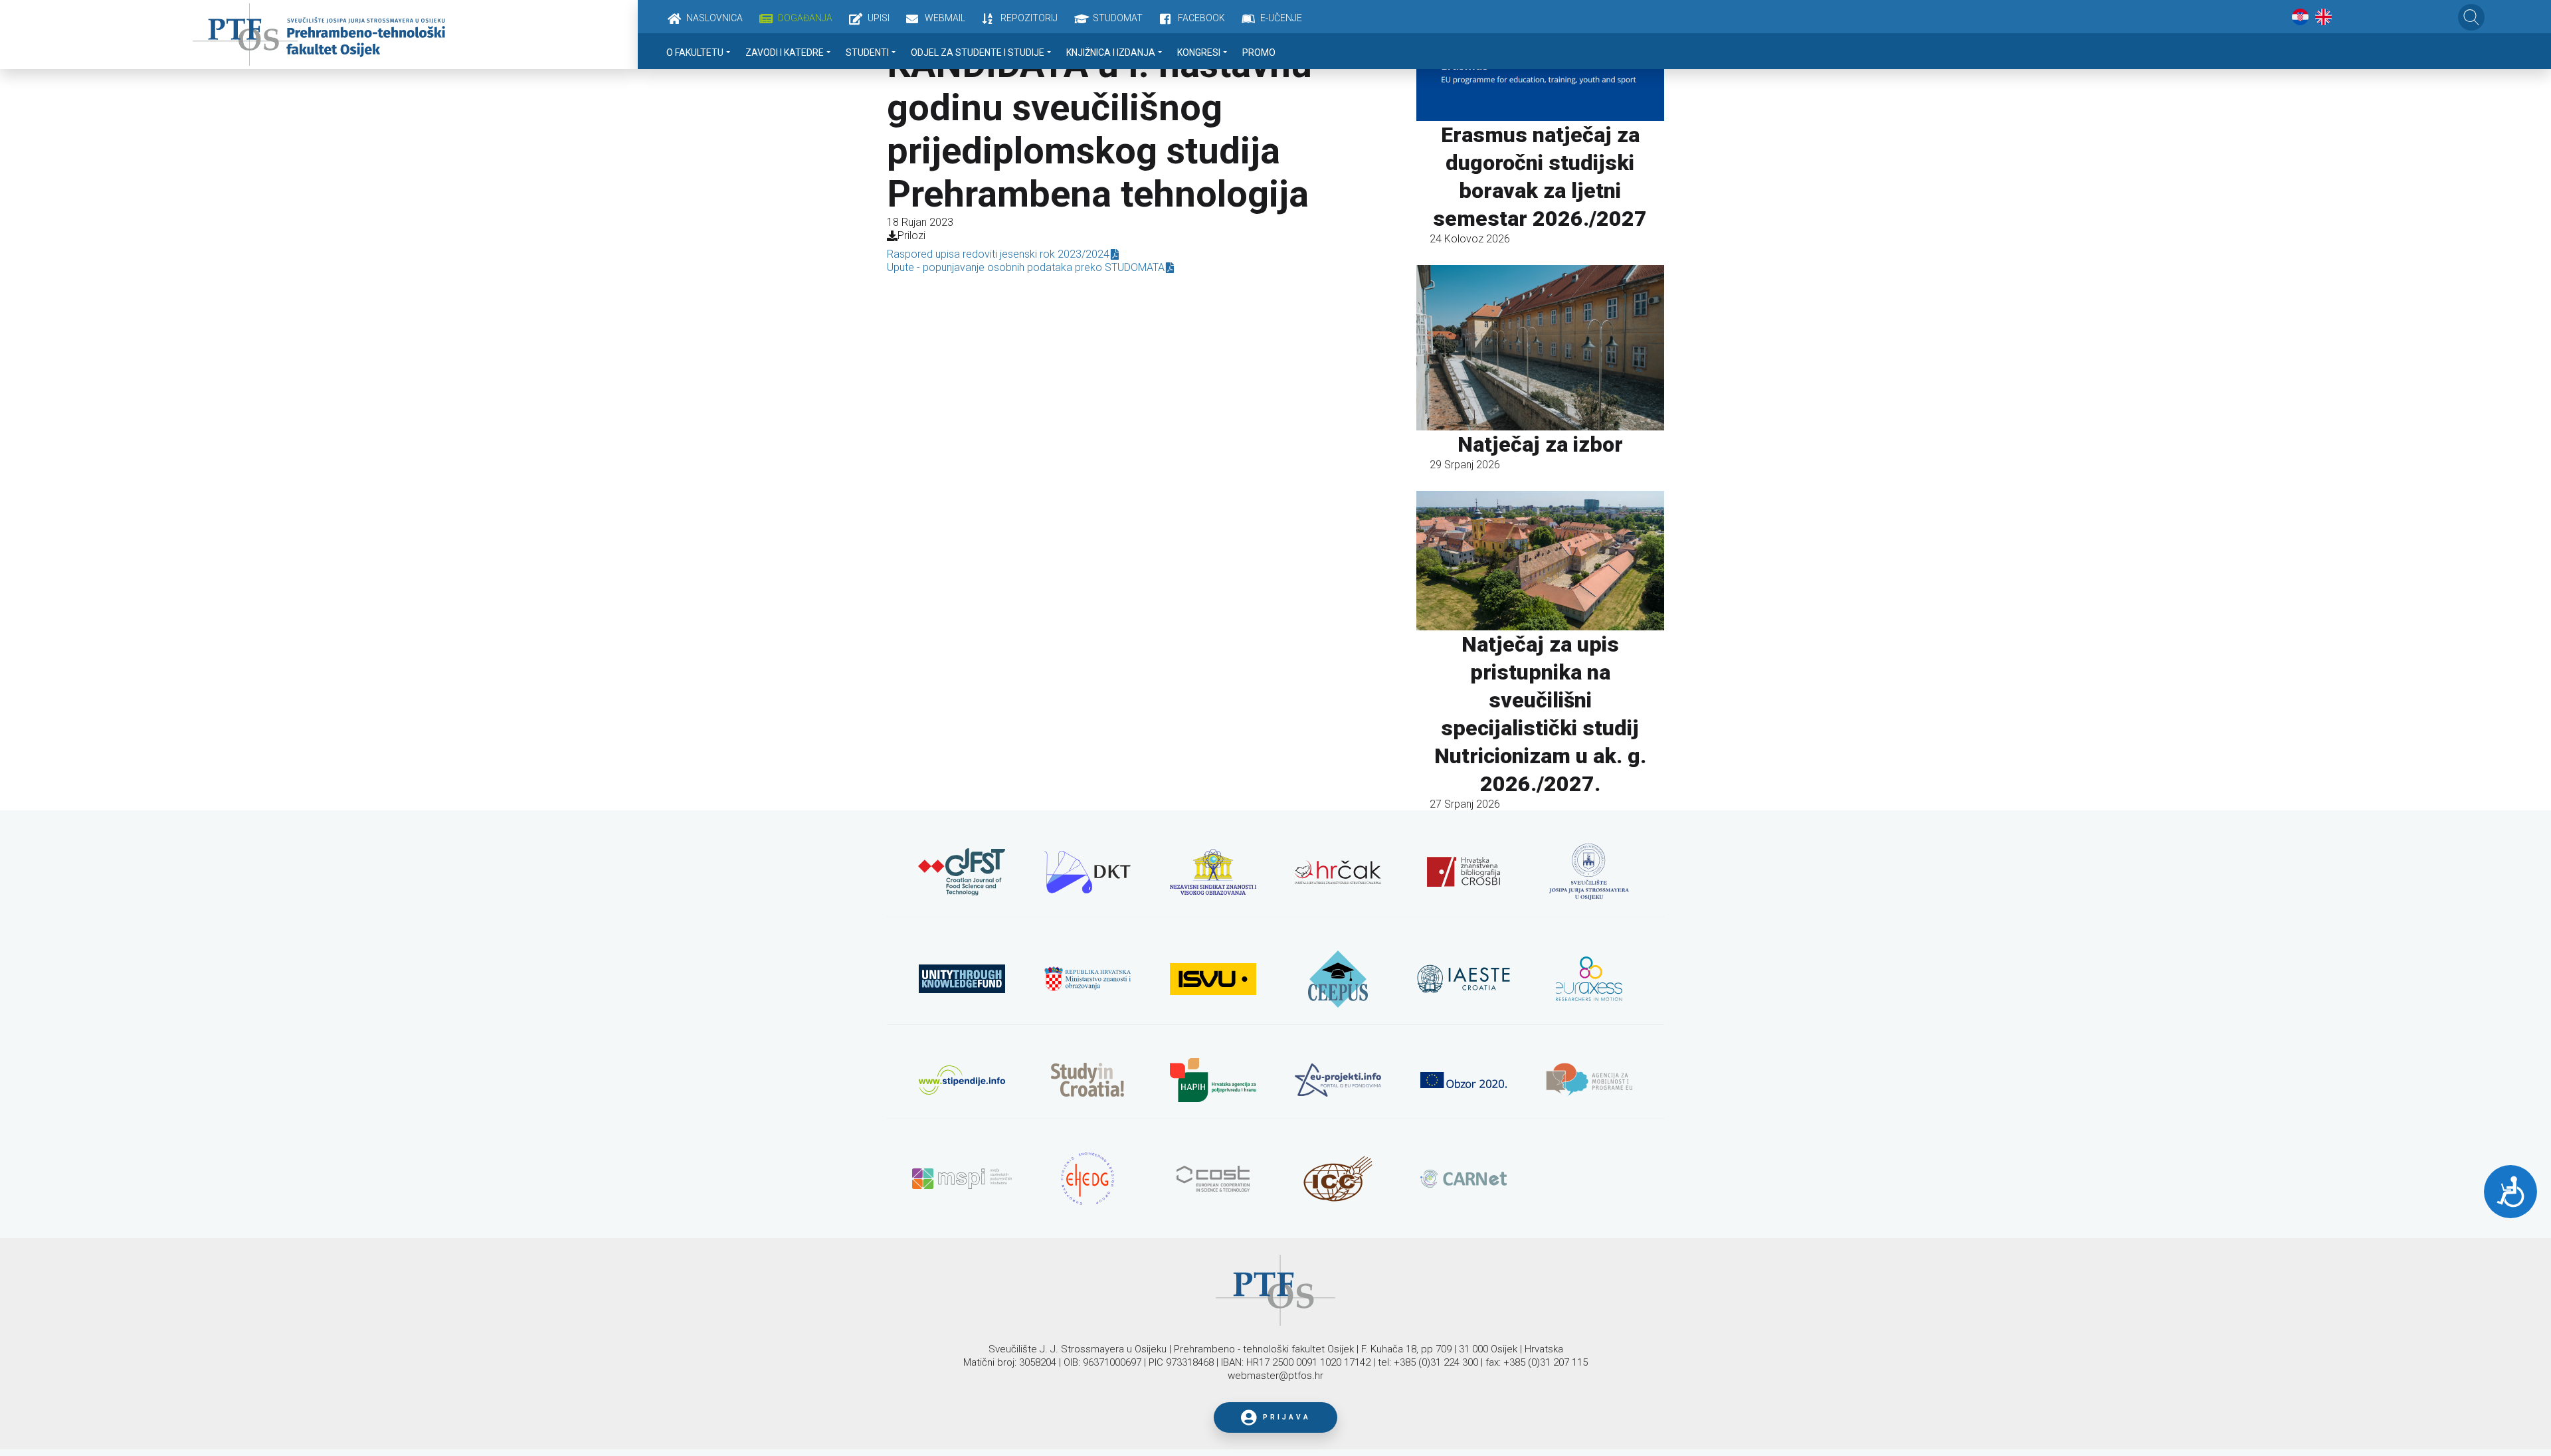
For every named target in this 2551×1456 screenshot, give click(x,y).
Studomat (1118, 18)
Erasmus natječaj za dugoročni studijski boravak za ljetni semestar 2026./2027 (1540, 177)
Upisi (879, 18)
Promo (1259, 52)
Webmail (945, 18)
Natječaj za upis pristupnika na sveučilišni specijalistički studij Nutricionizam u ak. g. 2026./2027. (1540, 714)
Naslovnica (714, 18)
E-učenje (1281, 18)
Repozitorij (1029, 18)
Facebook (1201, 18)
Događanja (805, 18)
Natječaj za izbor (1540, 444)
